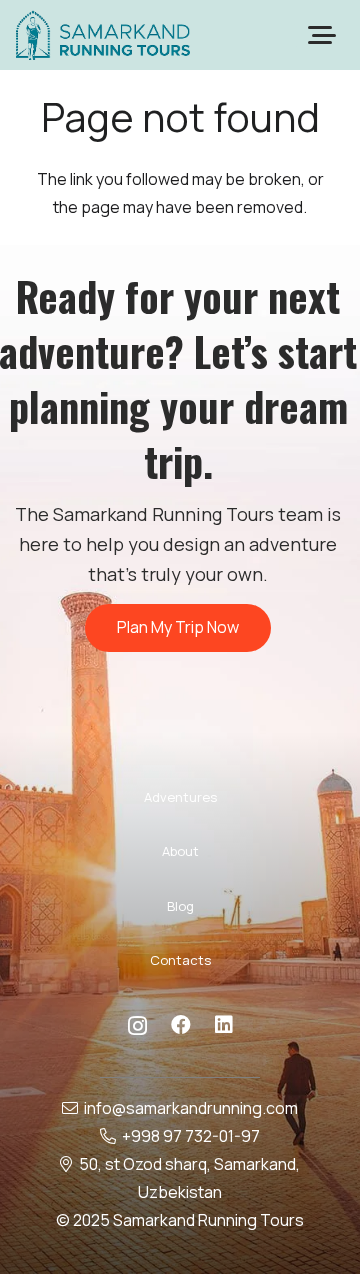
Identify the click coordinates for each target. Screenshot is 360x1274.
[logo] (103, 35)
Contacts (180, 960)
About (180, 851)
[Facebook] (181, 1025)
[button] (322, 35)
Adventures (180, 797)
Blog (180, 906)
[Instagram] (137, 1026)
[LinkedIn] (224, 1025)
